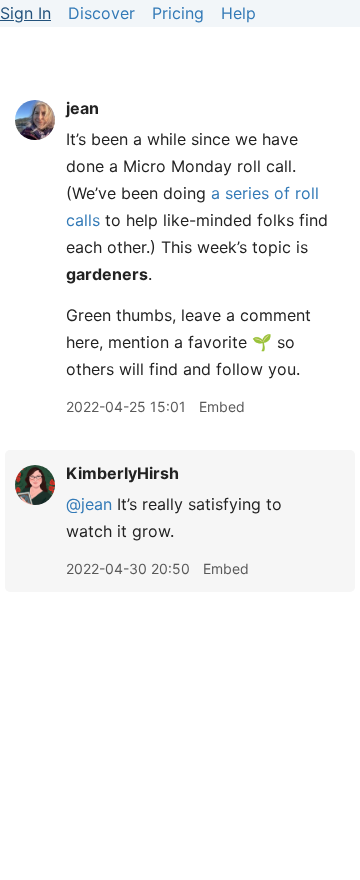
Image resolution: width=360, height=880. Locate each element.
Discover (101, 13)
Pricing (178, 13)
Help (238, 13)
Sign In (25, 13)
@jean (89, 504)
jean (82, 108)
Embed (222, 406)
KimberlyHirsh (122, 473)
